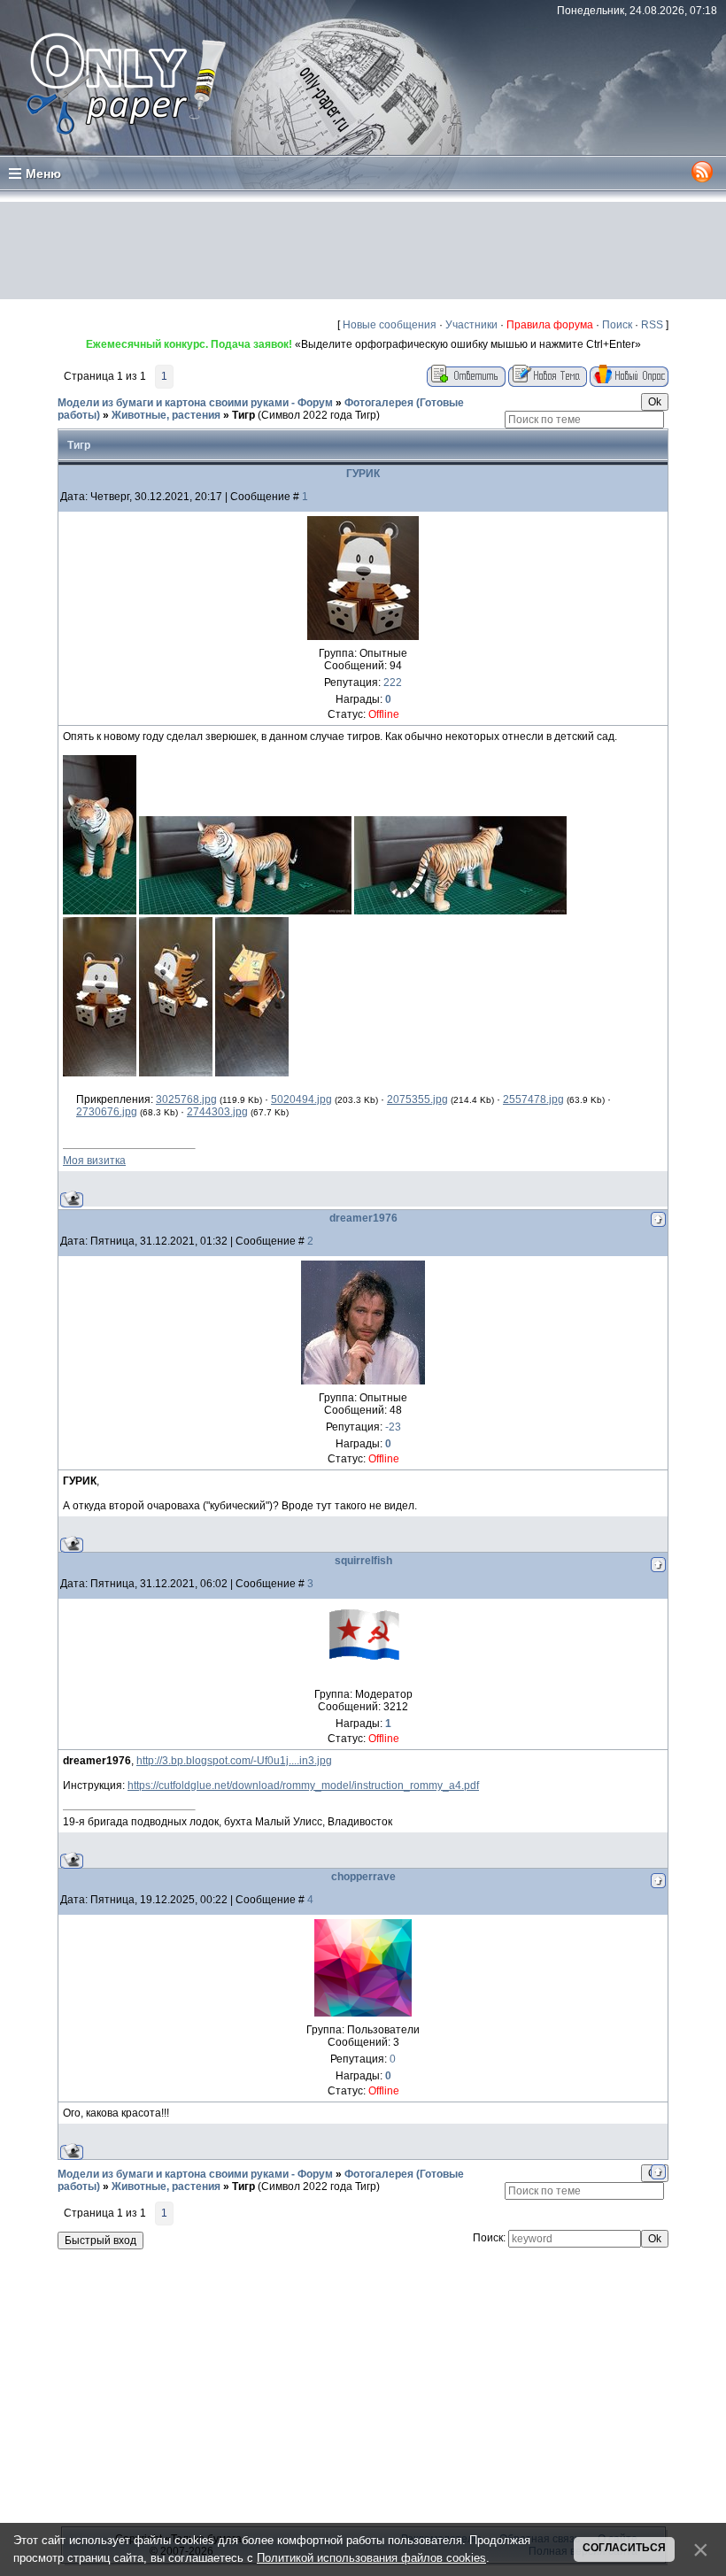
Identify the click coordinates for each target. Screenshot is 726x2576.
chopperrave (363, 1877)
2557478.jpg (533, 1099)
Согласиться (624, 2548)
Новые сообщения (390, 325)
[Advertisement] (363, 251)
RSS (652, 325)
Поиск (617, 325)
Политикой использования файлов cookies (371, 2558)
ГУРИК (363, 474)
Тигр (243, 415)
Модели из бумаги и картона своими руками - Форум (195, 403)
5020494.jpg (301, 1099)
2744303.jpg (217, 1112)
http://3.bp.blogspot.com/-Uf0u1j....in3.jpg (234, 1761)
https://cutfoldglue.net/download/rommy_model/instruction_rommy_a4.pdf (303, 1785)
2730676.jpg (107, 1112)
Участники (471, 325)
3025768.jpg (186, 1099)
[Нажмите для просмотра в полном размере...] (100, 911)
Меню (43, 174)
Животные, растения (166, 415)
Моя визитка (94, 1161)
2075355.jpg (417, 1099)
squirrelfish (363, 1561)
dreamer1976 (363, 1218)
